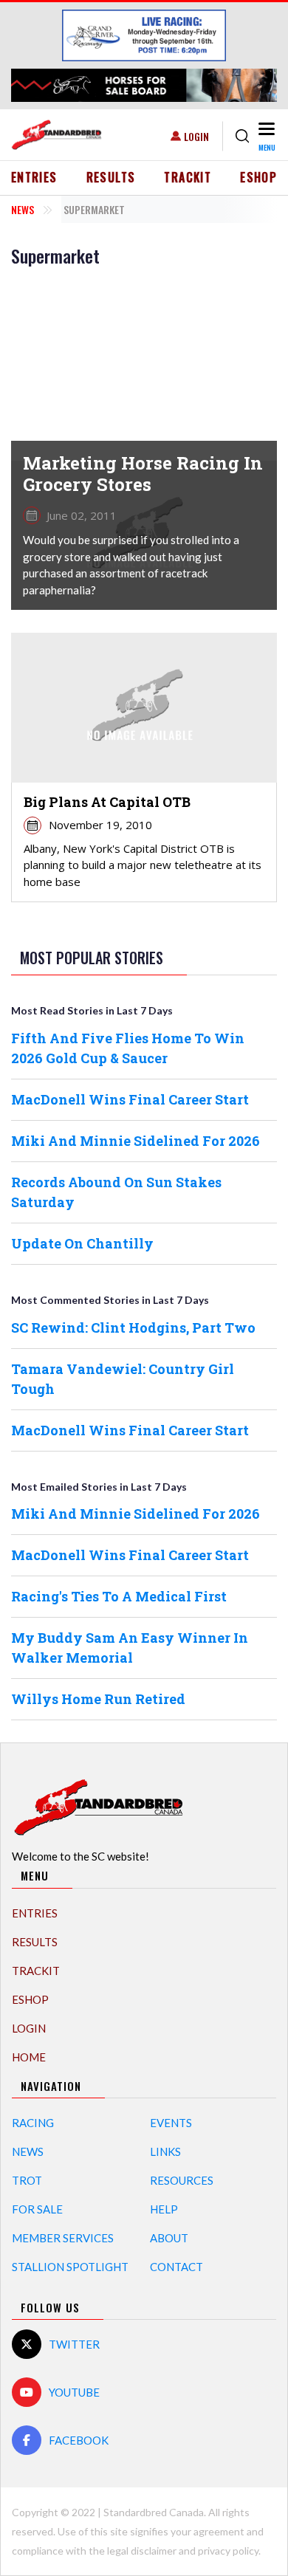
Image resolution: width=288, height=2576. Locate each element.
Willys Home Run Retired (98, 1699)
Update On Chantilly (82, 1243)
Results (111, 177)
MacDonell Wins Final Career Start (130, 1099)
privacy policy (228, 2551)
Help (164, 2209)
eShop (258, 177)
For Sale (37, 2209)
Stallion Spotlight (70, 2267)
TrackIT (188, 177)
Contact (176, 2267)
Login (196, 136)
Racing (33, 2123)
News (23, 209)
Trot (27, 2180)
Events (171, 2123)
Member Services (63, 2238)
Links (165, 2151)
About (169, 2238)
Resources (182, 2180)
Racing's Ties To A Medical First (119, 1596)
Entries (34, 177)
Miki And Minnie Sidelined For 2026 (136, 1141)
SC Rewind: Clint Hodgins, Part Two (133, 1328)
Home (29, 2057)
